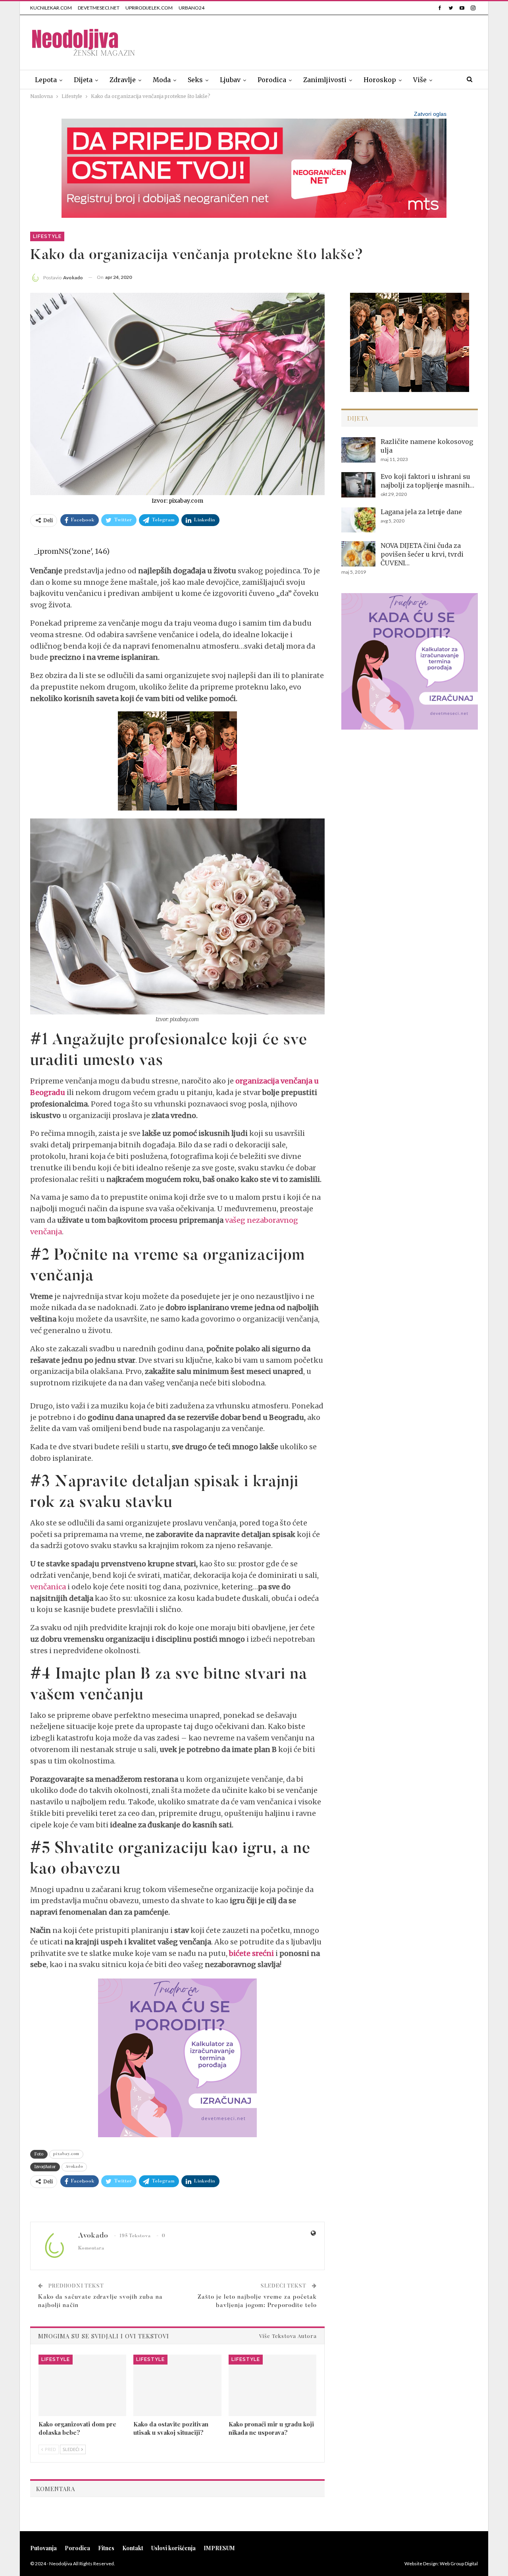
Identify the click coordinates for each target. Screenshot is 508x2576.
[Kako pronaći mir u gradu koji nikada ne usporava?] (272, 2385)
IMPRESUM (219, 2548)
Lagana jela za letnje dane (421, 512)
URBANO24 (191, 8)
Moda (162, 80)
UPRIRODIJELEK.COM (149, 8)
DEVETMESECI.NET (99, 8)
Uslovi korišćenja (173, 2548)
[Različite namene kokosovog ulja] (358, 450)
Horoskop (380, 80)
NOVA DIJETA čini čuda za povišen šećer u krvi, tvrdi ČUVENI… (422, 554)
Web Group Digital (459, 2564)
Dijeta (83, 80)
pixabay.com (66, 2154)
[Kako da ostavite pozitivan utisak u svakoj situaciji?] (177, 2385)
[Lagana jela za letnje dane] (358, 520)
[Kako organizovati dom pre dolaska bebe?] (82, 2385)
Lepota (46, 80)
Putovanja (43, 2548)
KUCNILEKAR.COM (51, 8)
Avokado (74, 2167)
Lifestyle (47, 236)
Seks (195, 80)
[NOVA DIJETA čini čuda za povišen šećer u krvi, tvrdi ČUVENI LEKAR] (358, 554)
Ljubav (230, 80)
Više (420, 80)
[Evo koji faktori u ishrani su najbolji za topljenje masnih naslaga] (358, 485)
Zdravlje (123, 80)
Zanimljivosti (325, 80)
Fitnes (106, 2548)
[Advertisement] (333, 41)
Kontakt (133, 2548)
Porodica (272, 80)
